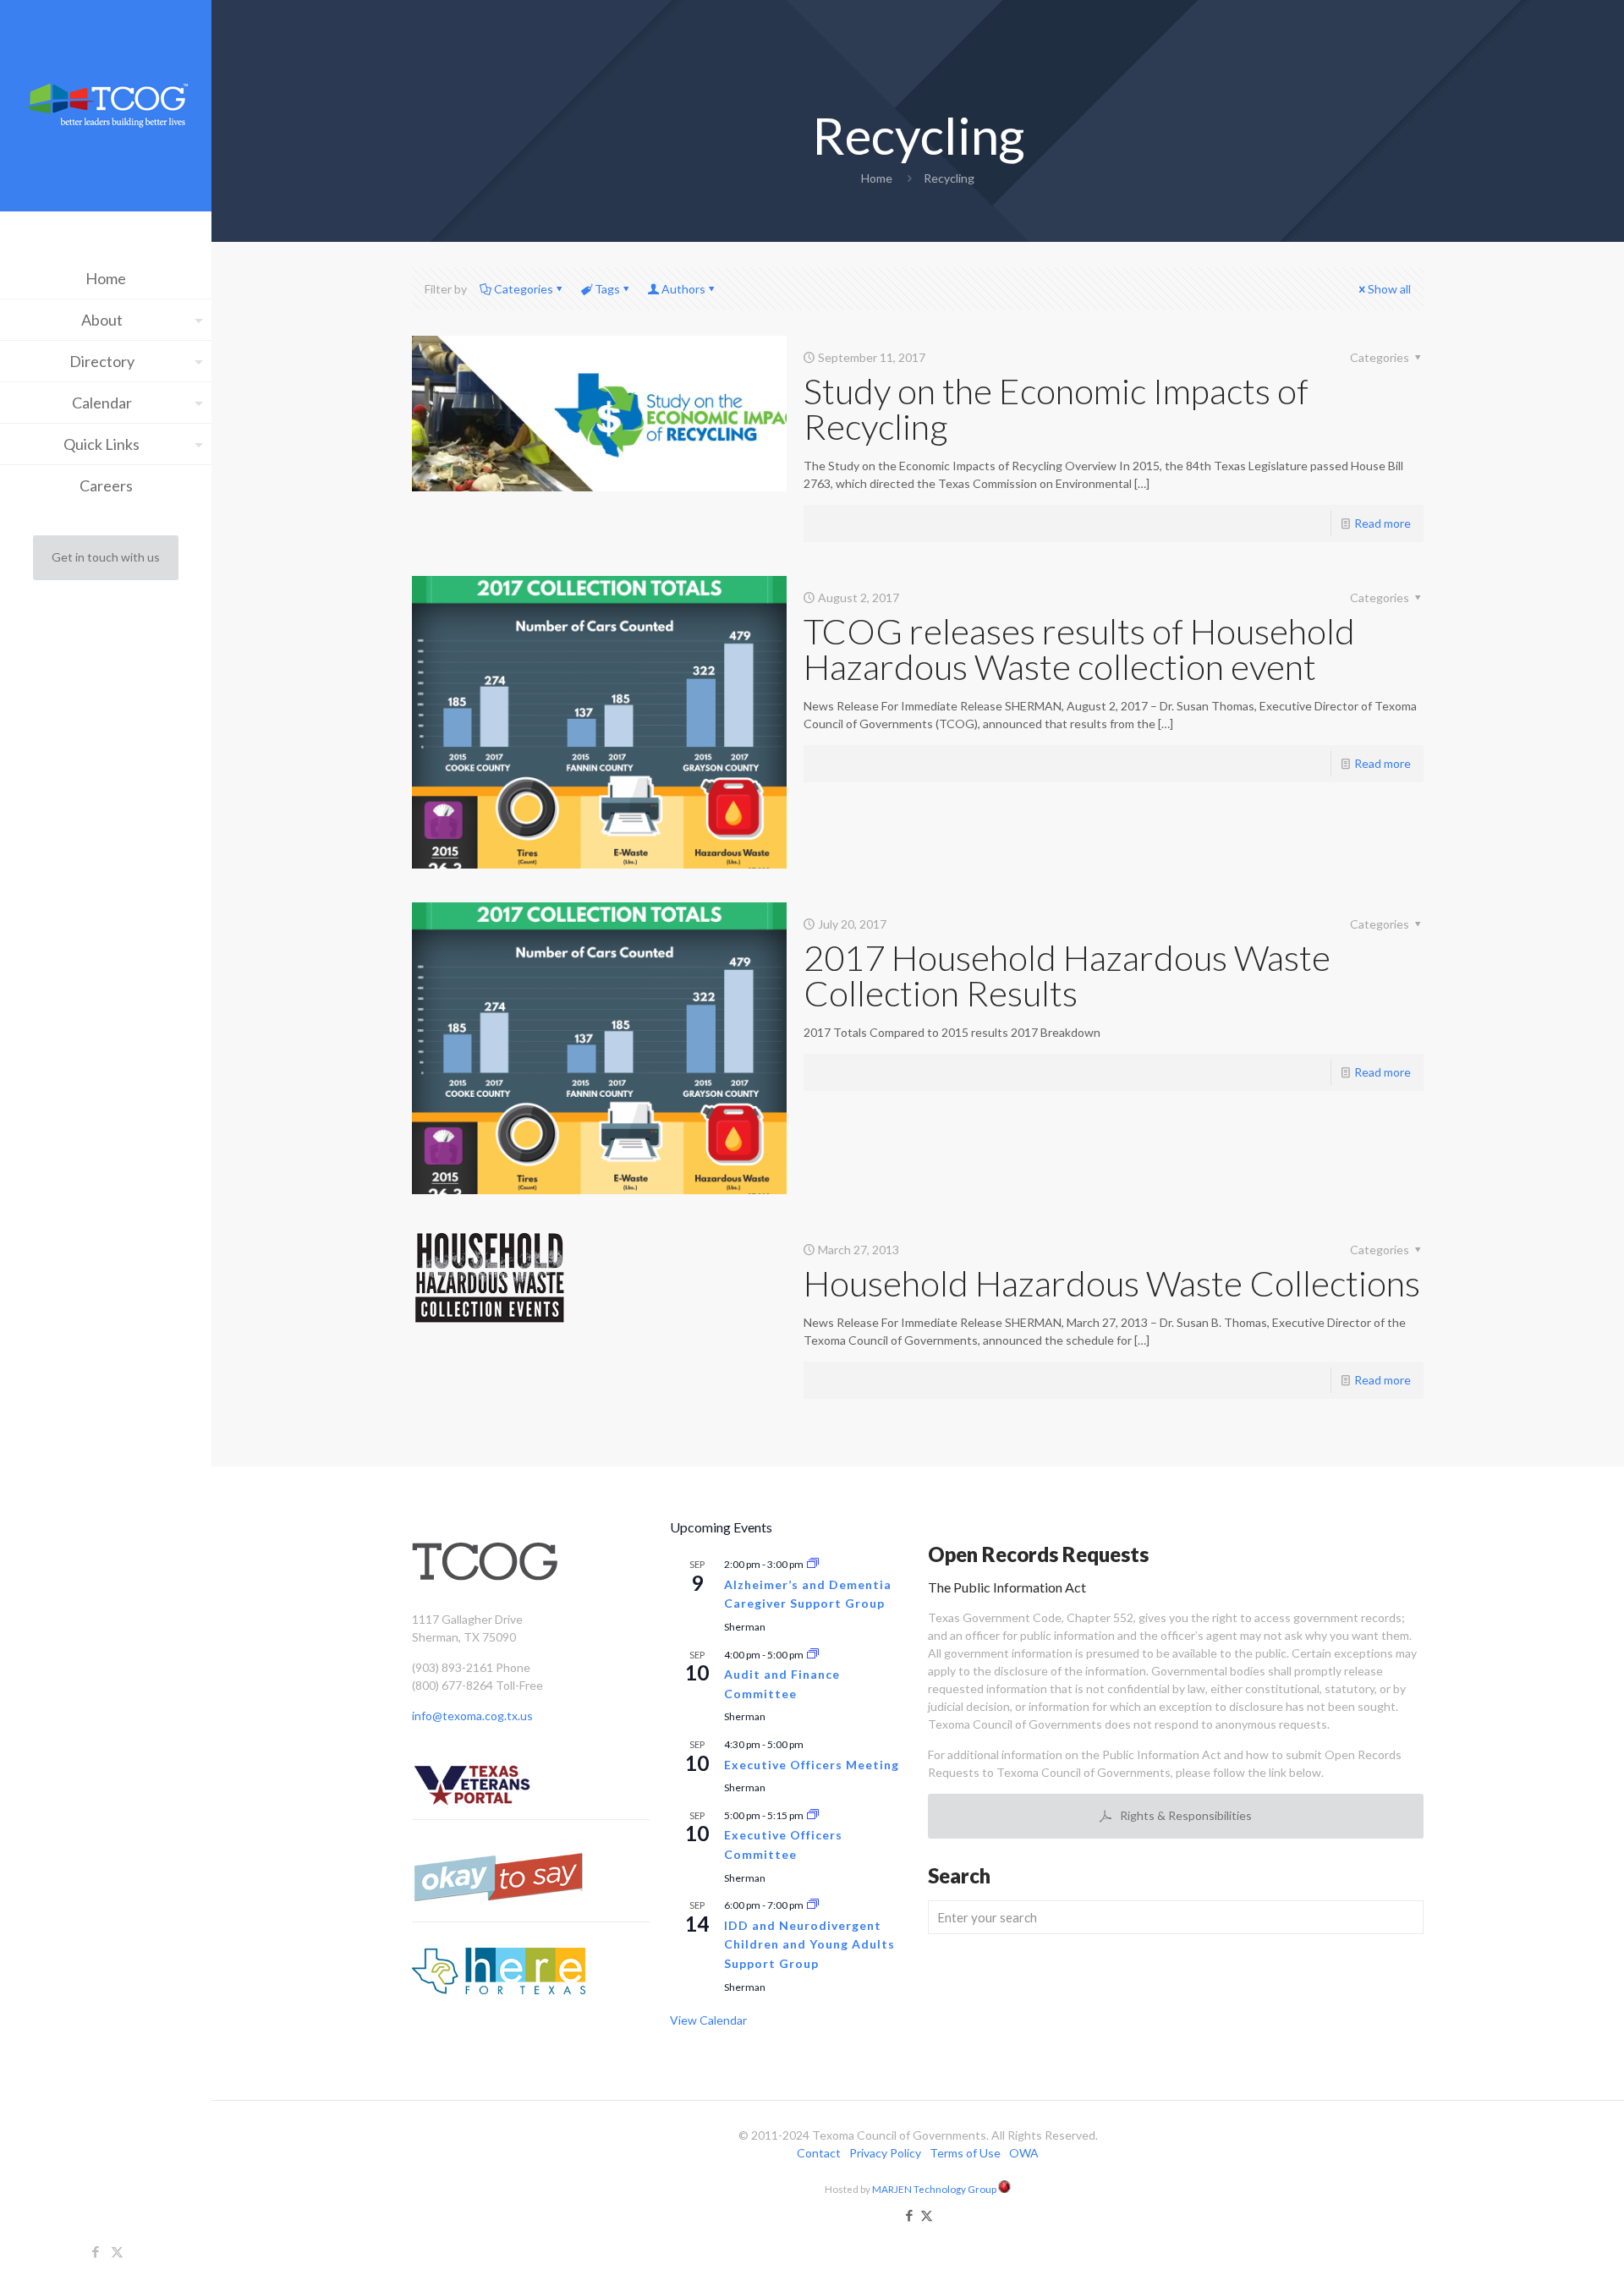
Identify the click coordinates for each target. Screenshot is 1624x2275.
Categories (524, 289)
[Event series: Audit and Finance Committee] (813, 1655)
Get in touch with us (106, 557)
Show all (1389, 289)
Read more (1383, 523)
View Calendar (708, 2020)
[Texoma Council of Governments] (106, 108)
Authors (683, 289)
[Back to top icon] (1543, 2240)
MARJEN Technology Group (935, 2189)
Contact (819, 2153)
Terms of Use (965, 2153)
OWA (1024, 2153)
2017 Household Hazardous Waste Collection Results (1067, 975)
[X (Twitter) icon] (117, 2251)
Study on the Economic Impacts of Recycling (1056, 408)
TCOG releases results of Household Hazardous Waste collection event (1079, 649)
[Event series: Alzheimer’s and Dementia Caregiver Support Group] (813, 1564)
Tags (607, 289)
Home (877, 178)
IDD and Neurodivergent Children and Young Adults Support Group (809, 1944)
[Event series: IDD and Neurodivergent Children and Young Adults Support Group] (813, 1905)
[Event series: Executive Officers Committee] (813, 1815)
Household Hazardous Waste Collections (1112, 1283)
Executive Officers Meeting (812, 1765)
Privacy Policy (885, 2153)
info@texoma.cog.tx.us (472, 1716)
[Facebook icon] (96, 2251)
